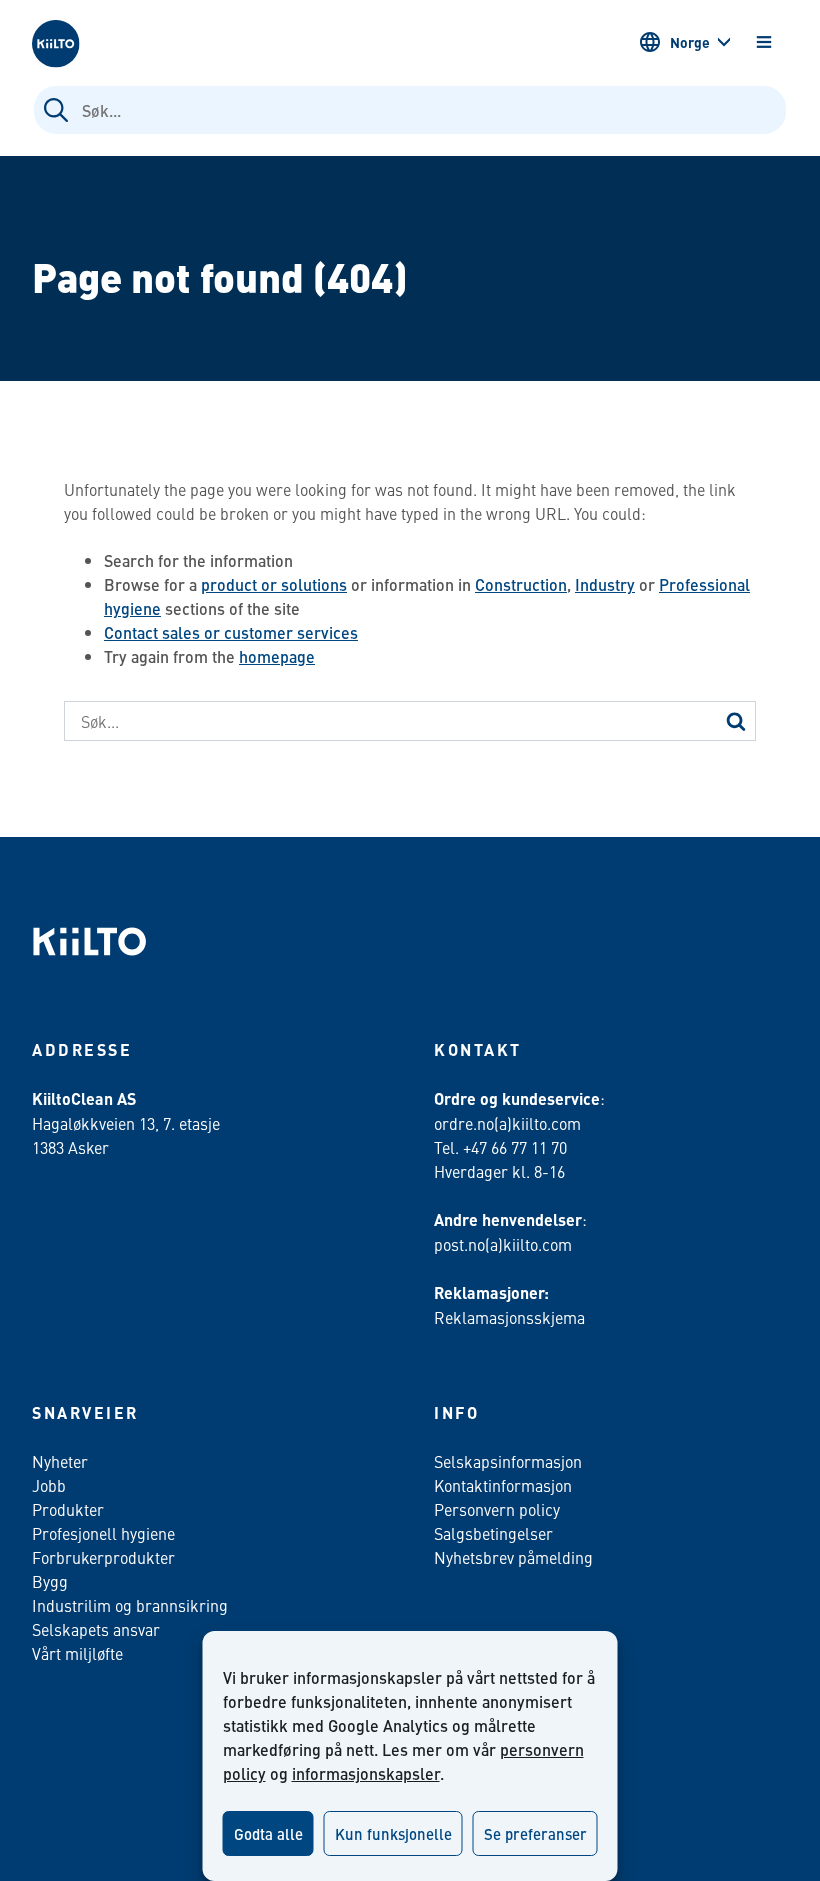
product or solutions (274, 584)
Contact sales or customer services (231, 632)
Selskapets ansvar (96, 1629)
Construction (521, 584)
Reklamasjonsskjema (509, 1317)
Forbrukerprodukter (103, 1557)
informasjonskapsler (366, 1773)
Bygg (50, 1581)
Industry (605, 584)
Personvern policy (497, 1509)
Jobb (49, 1485)
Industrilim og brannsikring (130, 1605)
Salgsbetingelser (493, 1533)
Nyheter (60, 1461)
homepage (277, 656)
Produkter (68, 1509)
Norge (690, 42)
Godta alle (268, 1833)
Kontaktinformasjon (503, 1485)
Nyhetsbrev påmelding (513, 1557)
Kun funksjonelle (393, 1833)
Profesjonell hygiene (103, 1533)
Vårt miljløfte (77, 1653)
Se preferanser (535, 1833)
